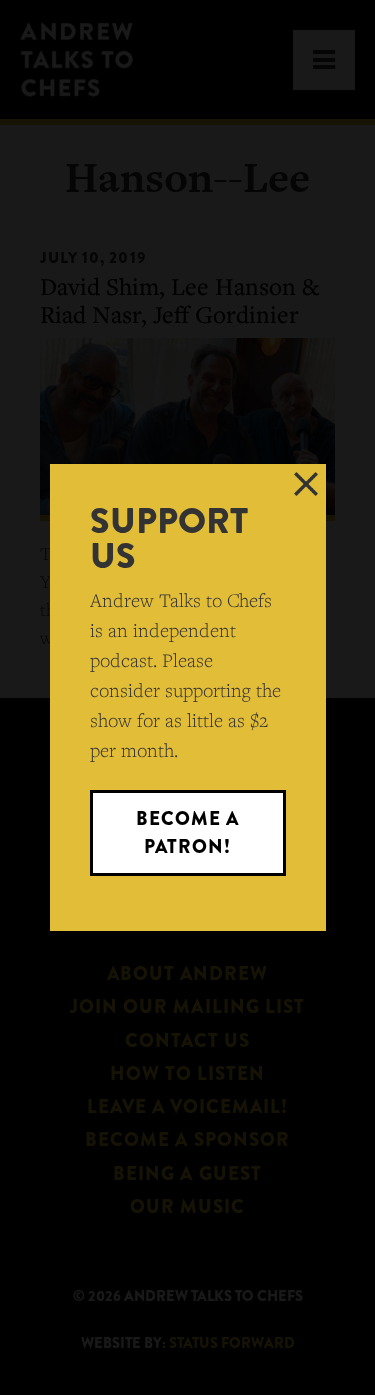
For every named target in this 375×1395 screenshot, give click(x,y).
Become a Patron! (187, 832)
